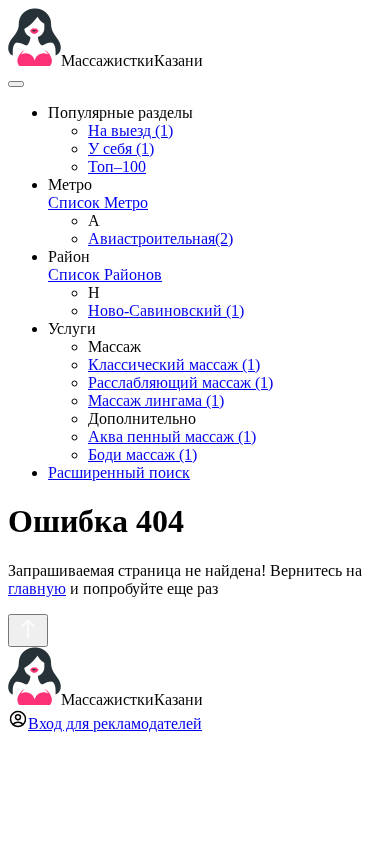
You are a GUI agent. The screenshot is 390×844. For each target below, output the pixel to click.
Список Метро (98, 202)
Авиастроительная (160, 238)
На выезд (130, 130)
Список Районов (105, 274)
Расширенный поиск (119, 472)
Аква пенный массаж (172, 436)
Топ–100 (117, 166)
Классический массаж (174, 364)
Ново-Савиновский (166, 310)
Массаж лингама (156, 400)
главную (37, 588)
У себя (121, 148)
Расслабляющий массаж (180, 382)
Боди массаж (142, 454)
